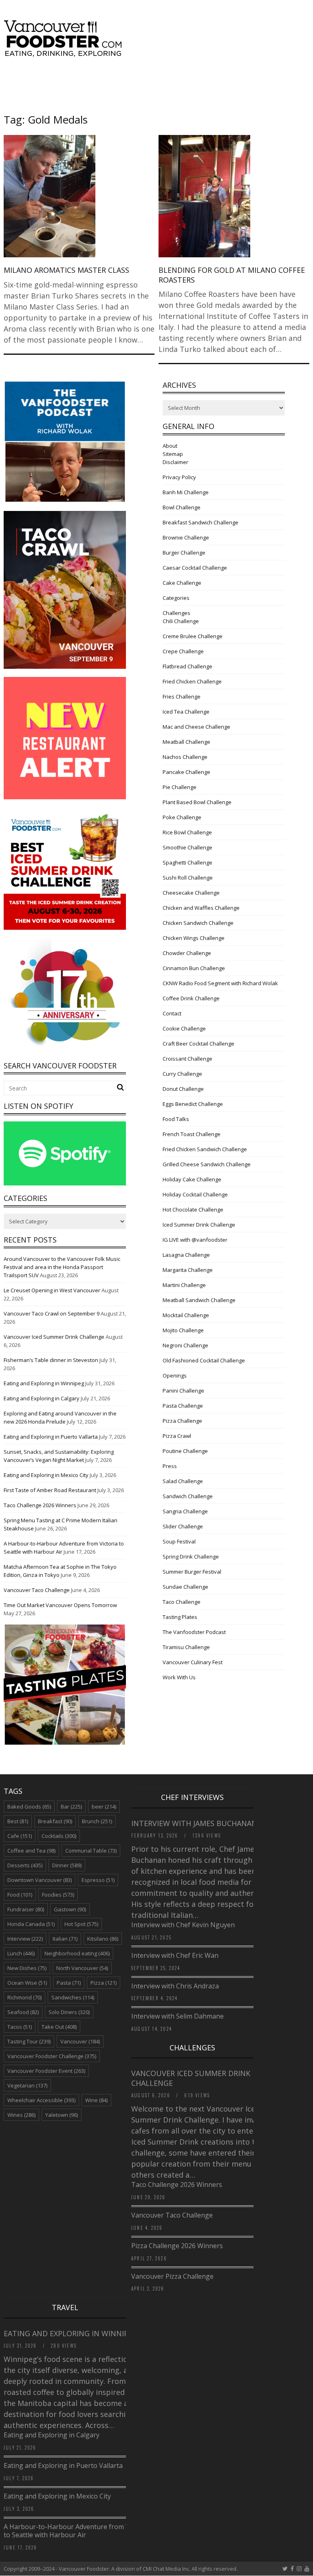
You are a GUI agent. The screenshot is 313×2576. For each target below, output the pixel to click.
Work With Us (179, 1677)
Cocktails (59, 1836)
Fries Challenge (182, 697)
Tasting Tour (29, 2041)
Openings (175, 1375)
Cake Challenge (182, 583)
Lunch (21, 1953)
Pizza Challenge (182, 1421)
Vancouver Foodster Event (46, 2071)
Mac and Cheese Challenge (196, 727)
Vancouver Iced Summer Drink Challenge (54, 1337)
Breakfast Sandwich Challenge (201, 522)
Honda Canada (31, 1924)
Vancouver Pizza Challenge (172, 2276)
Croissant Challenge (187, 1059)
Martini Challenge (184, 1285)
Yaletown (62, 2115)
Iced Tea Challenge (186, 712)
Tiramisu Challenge (186, 1647)
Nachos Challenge (185, 757)
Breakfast (55, 1821)
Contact (172, 1013)
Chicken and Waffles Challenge (201, 908)
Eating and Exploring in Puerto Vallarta (51, 1437)
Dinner (67, 1865)
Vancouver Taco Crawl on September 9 (52, 1313)
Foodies (58, 1895)
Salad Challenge (183, 1481)
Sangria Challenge (185, 1511)
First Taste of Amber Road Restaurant (50, 1490)
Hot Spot (81, 1924)
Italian (65, 1939)
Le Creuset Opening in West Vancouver (52, 1290)
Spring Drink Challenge (191, 1557)
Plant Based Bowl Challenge (197, 802)
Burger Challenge (184, 553)
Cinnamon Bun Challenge (194, 968)
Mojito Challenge (183, 1330)
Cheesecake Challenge (191, 893)
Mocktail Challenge (186, 1315)
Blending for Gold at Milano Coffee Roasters (232, 275)
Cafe (20, 1836)
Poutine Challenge (185, 1451)
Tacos (20, 2027)
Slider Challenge (183, 1526)
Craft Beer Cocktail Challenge (198, 1044)
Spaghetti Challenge (187, 862)
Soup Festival (179, 1541)
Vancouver (80, 2041)
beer (104, 1807)
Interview (25, 1939)
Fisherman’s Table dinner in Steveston (51, 1360)
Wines (21, 2115)
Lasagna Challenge (186, 1255)
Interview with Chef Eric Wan (175, 1955)
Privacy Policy (179, 477)
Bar (71, 1807)
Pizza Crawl (177, 1436)
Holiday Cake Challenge (192, 1179)
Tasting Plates (180, 1617)
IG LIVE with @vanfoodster (195, 1240)
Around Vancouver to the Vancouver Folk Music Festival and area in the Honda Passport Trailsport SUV (62, 1267)
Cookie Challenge (184, 1028)
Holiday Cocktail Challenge (195, 1194)
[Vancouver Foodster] (65, 53)
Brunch (97, 1821)
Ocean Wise (27, 1983)
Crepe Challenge (183, 651)
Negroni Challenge (185, 1345)
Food (20, 1895)
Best (18, 1821)
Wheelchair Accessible (41, 2100)
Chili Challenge (181, 621)
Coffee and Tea (31, 1851)
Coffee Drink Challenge (191, 998)
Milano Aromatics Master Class (66, 270)
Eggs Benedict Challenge (193, 1104)
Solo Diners (69, 2012)
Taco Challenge (182, 1602)
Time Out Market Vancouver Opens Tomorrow (60, 1605)
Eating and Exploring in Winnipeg (44, 1383)
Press (170, 1466)
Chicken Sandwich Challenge (198, 923)
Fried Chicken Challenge (192, 681)
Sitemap (173, 454)
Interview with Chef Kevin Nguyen (183, 1925)
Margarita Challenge (188, 1270)
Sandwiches (73, 1997)
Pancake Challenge (186, 772)
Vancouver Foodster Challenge (52, 2056)
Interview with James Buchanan (195, 1823)
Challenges (176, 613)
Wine (96, 2100)
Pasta (69, 1983)
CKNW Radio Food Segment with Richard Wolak (220, 983)
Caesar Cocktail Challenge (195, 568)
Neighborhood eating (77, 1953)
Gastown (70, 1909)
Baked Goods (29, 1807)
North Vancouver (82, 1968)
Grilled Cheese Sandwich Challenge (207, 1164)
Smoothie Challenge (187, 847)
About (170, 446)
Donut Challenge (183, 1089)
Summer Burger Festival (192, 1572)
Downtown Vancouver (40, 1880)
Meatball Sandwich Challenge (199, 1300)
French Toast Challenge (192, 1134)
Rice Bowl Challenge (187, 832)
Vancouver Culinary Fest (193, 1662)
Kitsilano (103, 1939)
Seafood (23, 2012)
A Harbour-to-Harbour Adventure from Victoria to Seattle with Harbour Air (76, 2531)
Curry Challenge (182, 1074)
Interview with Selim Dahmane (177, 2016)
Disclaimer (175, 462)
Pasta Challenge (183, 1406)
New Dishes (27, 1968)
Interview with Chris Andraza (175, 1986)
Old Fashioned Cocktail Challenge (204, 1360)
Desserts (25, 1865)
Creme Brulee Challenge (193, 636)
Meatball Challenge (186, 742)
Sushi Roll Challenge (188, 878)
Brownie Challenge (186, 537)
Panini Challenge (183, 1391)
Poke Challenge (182, 817)
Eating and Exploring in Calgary (42, 1398)
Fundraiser (26, 1909)
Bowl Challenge (182, 507)
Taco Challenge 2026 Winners (40, 1505)
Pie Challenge (180, 787)
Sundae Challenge (185, 1587)
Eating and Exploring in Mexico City (46, 1475)
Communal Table (91, 1851)
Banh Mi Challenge (186, 492)
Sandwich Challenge (188, 1496)
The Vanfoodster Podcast (194, 1632)
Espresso (98, 1880)
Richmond (24, 1997)
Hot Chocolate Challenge (193, 1210)
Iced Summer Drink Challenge (199, 1225)
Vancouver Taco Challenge (37, 1590)
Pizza (104, 1983)
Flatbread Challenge (187, 666)
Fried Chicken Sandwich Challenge (205, 1149)
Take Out (59, 2027)
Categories (176, 598)
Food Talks (176, 1119)
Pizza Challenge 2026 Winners (177, 2246)
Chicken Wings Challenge (194, 938)
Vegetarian (27, 2085)
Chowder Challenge (187, 953)
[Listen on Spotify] (65, 1183)
